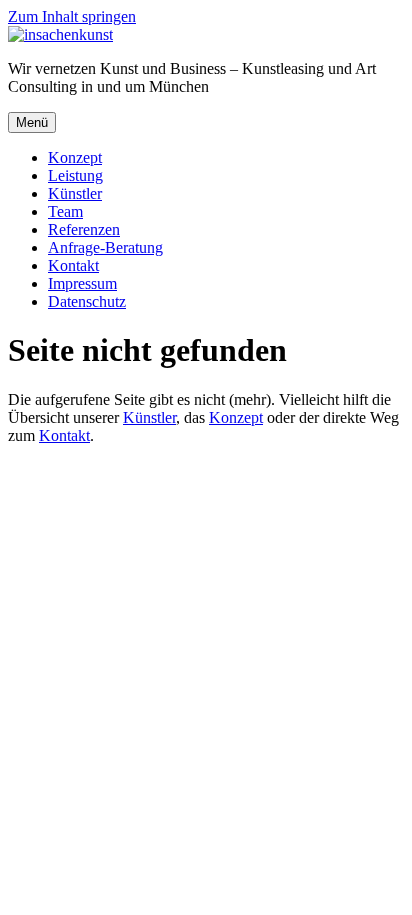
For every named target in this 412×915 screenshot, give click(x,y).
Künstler (75, 193)
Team (65, 211)
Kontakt (73, 265)
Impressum (82, 283)
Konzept (75, 157)
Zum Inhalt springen (72, 16)
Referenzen (84, 229)
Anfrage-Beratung (105, 247)
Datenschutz (87, 301)
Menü (32, 122)
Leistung (75, 175)
